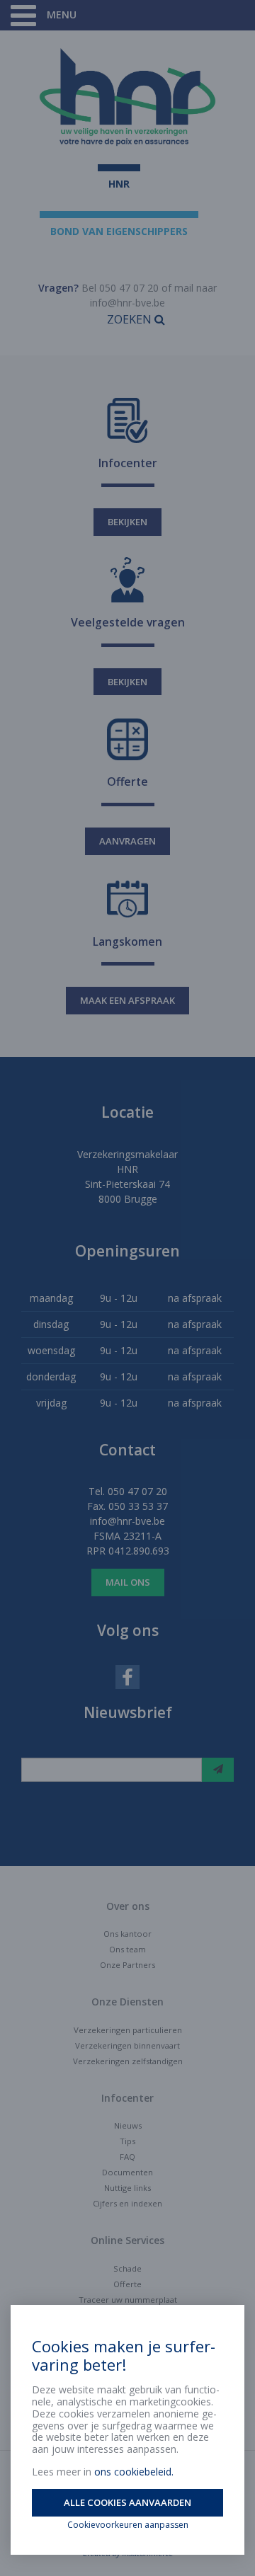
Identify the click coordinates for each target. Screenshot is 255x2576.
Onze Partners (127, 1965)
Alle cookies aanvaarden (127, 2502)
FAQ (127, 2157)
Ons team (127, 1949)
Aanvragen (127, 841)
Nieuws (128, 2125)
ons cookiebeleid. (134, 2472)
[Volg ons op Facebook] (127, 1676)
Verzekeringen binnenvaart (127, 2045)
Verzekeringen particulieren (128, 2030)
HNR (119, 184)
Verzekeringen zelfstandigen (128, 2061)
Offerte (127, 2284)
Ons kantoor (127, 1934)
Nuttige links (127, 2188)
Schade (127, 2268)
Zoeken (131, 319)
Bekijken (127, 522)
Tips (127, 2141)
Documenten (127, 2172)
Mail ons (128, 1582)
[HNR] (127, 97)
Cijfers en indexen (127, 2203)
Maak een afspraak (127, 1000)
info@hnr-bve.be (127, 303)
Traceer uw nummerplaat (128, 2300)
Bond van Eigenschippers (119, 231)
